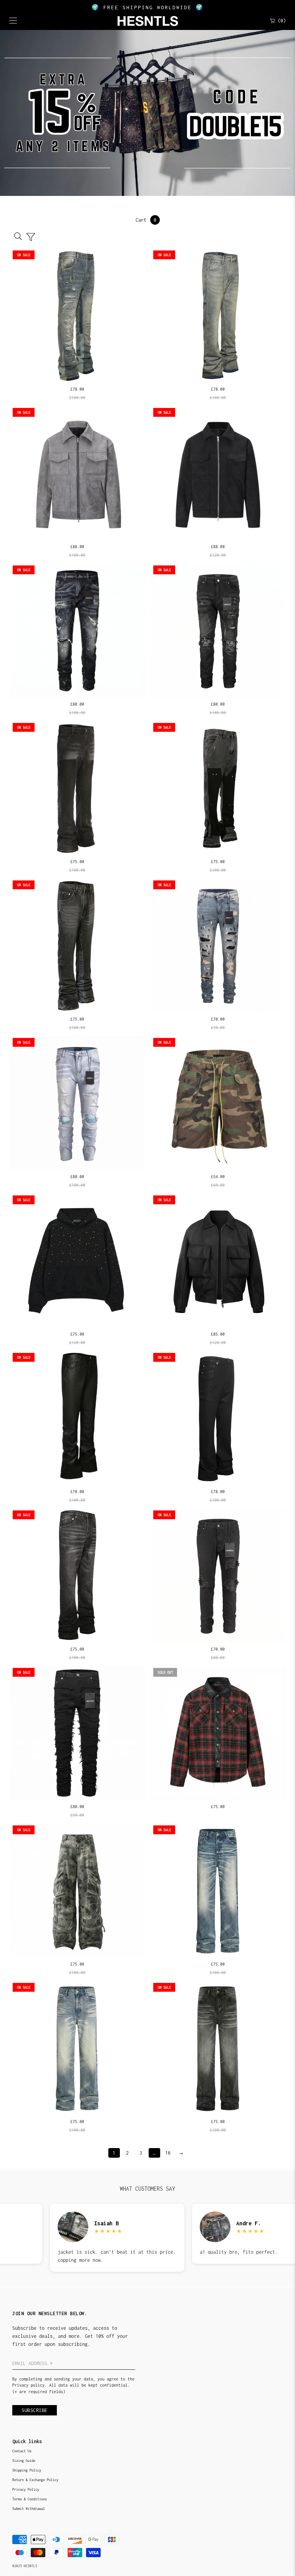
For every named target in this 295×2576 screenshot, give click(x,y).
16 (168, 2153)
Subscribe (35, 2410)
